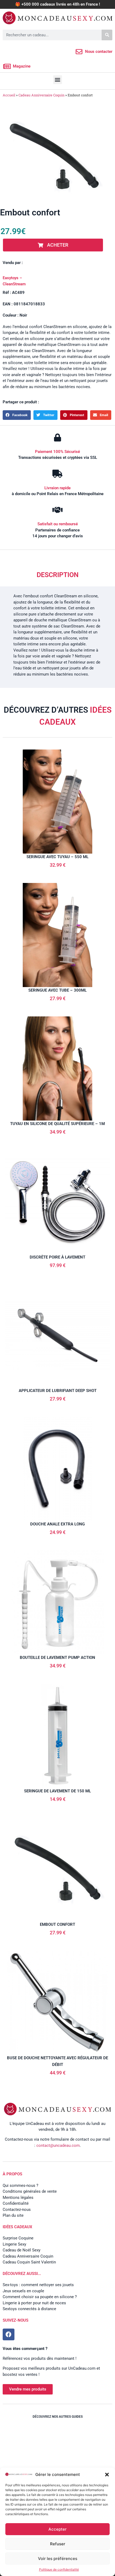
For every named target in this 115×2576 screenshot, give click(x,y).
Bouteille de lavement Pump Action (57, 1658)
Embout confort (57, 1924)
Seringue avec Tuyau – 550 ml (57, 857)
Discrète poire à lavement (57, 1257)
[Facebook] (9, 2334)
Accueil (9, 95)
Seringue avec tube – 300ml (57, 990)
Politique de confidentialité (59, 2569)
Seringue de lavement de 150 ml (57, 1791)
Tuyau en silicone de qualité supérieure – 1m (57, 1124)
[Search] (107, 35)
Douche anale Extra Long (57, 1524)
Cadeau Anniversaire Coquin (41, 95)
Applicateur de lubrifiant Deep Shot (58, 1391)
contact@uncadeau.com (58, 2145)
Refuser (58, 2544)
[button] (107, 2475)
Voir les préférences (58, 2559)
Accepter (57, 2529)
